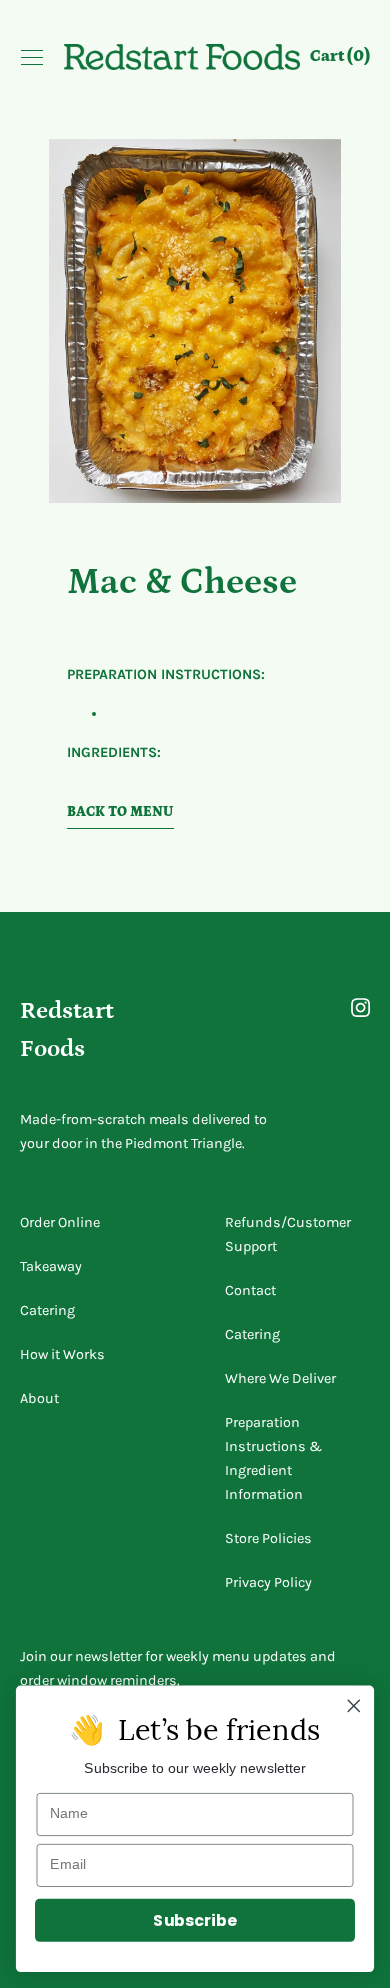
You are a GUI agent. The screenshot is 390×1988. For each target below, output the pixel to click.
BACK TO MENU (120, 812)
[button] (340, 59)
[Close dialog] (354, 1706)
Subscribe (195, 1920)
